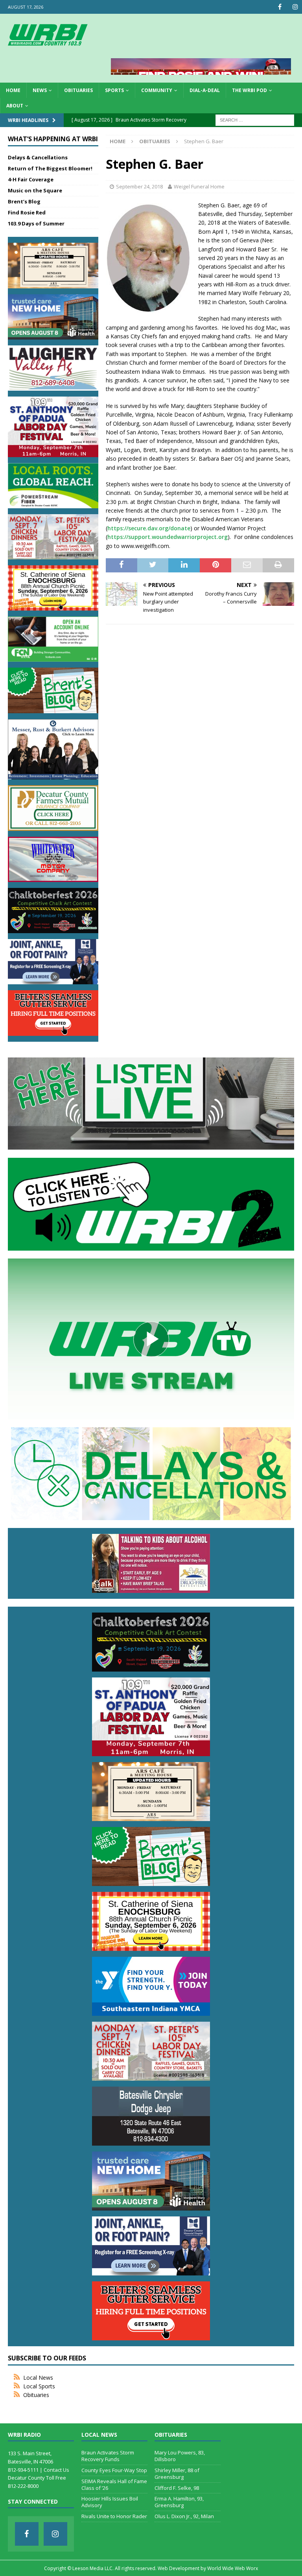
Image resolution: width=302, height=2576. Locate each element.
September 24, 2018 (139, 186)
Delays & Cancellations (38, 157)
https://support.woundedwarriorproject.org (168, 537)
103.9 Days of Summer (36, 223)
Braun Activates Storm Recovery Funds (108, 2456)
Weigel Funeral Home (199, 186)
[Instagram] (295, 7)
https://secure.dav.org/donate (149, 528)
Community (157, 90)
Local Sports (39, 2386)
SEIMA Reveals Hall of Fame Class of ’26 (114, 2485)
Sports (114, 90)
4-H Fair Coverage (31, 179)
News (40, 90)
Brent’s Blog (24, 201)
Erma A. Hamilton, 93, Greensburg (179, 2502)
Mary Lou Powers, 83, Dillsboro (180, 2456)
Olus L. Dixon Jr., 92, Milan (184, 2516)
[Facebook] (280, 7)
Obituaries (78, 90)
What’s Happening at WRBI (53, 139)
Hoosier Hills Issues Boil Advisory (110, 2502)
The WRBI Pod (250, 90)
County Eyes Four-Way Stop (114, 2470)
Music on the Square (35, 190)
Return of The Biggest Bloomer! (50, 168)
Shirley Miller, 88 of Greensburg (177, 2474)
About (15, 106)
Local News (38, 2378)
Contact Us (56, 2470)
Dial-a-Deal (205, 90)
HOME (13, 90)
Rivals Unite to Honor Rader (114, 2516)
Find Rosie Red (27, 212)
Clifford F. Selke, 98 (177, 2488)
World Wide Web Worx (233, 2568)
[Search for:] (255, 120)
